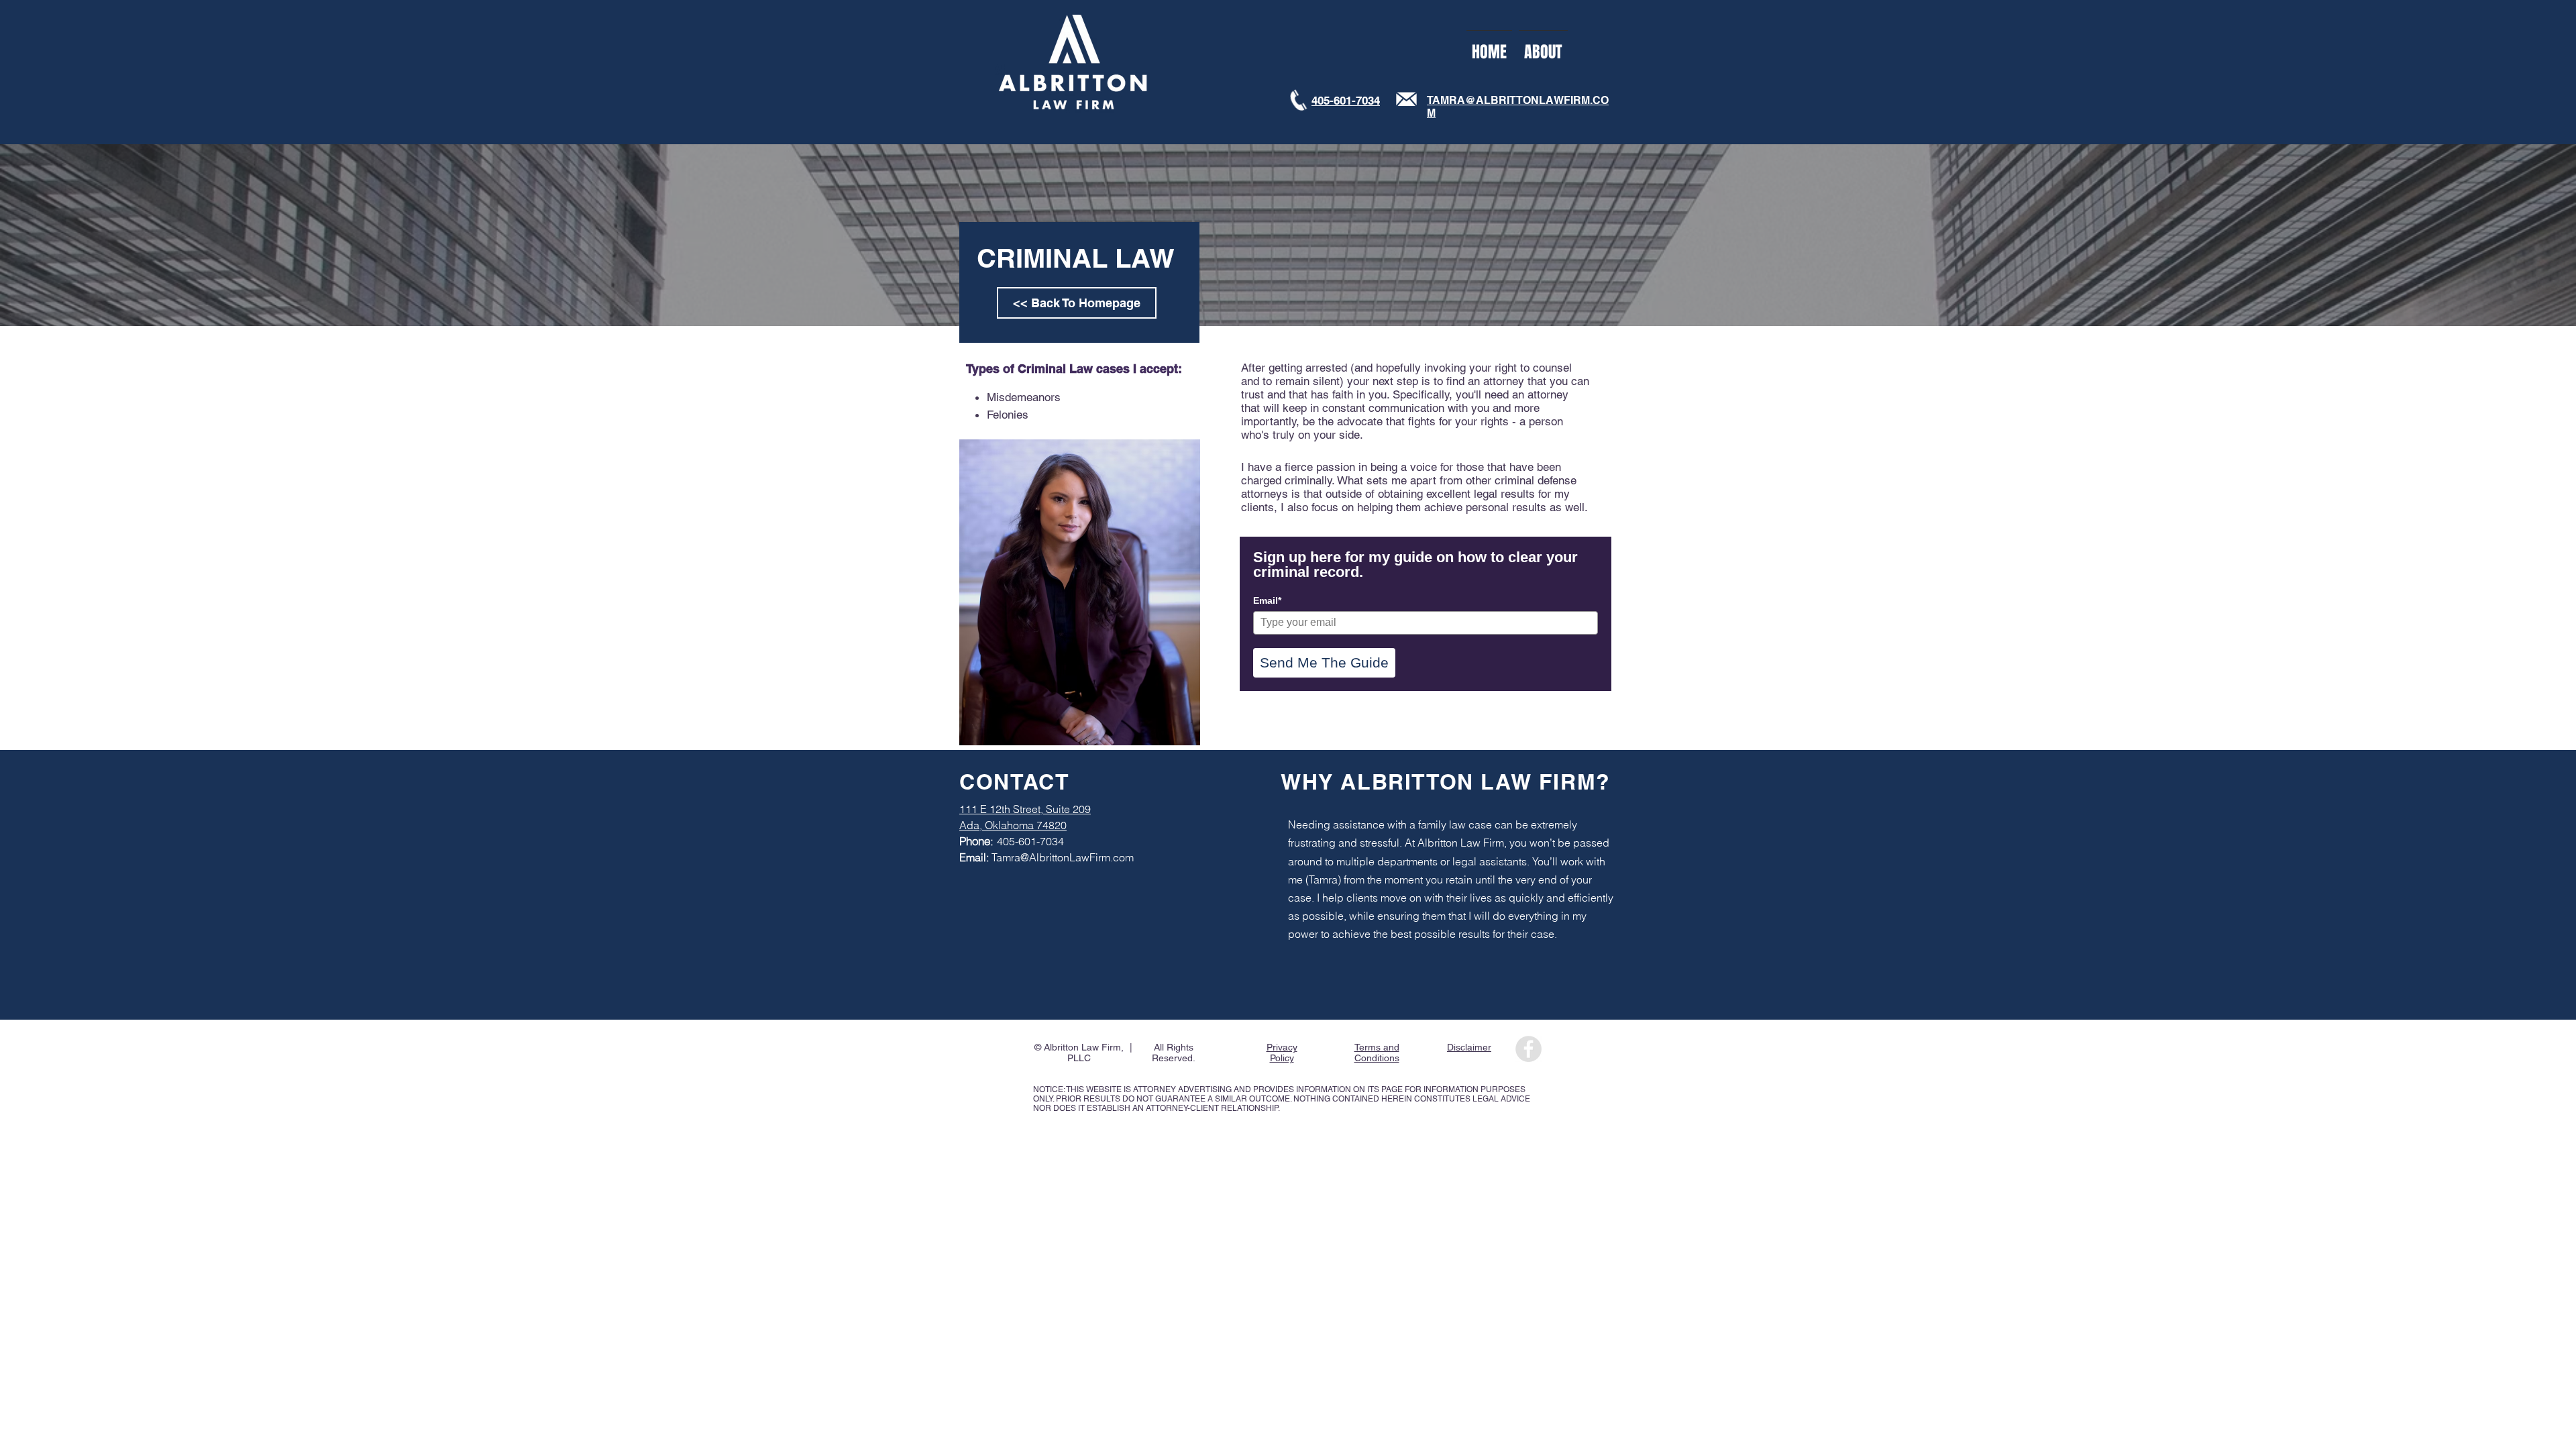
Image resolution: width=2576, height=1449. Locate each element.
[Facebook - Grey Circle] (1528, 1049)
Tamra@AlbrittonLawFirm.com (1063, 857)
